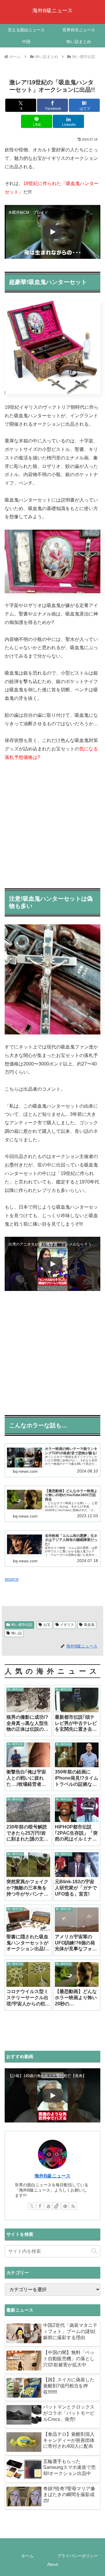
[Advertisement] (52, 823)
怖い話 (17, 1633)
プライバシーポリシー (78, 2556)
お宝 (47, 1625)
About (53, 2564)
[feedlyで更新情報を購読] (65, 2206)
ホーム (27, 2556)
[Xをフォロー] (32, 2206)
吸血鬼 (89, 1625)
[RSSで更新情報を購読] (73, 2206)
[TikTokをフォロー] (57, 2206)
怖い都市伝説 (22, 1625)
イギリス (67, 1625)
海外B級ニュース (52, 2176)
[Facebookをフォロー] (40, 2206)
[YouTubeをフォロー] (48, 2206)
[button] (94, 2251)
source (12, 1579)
